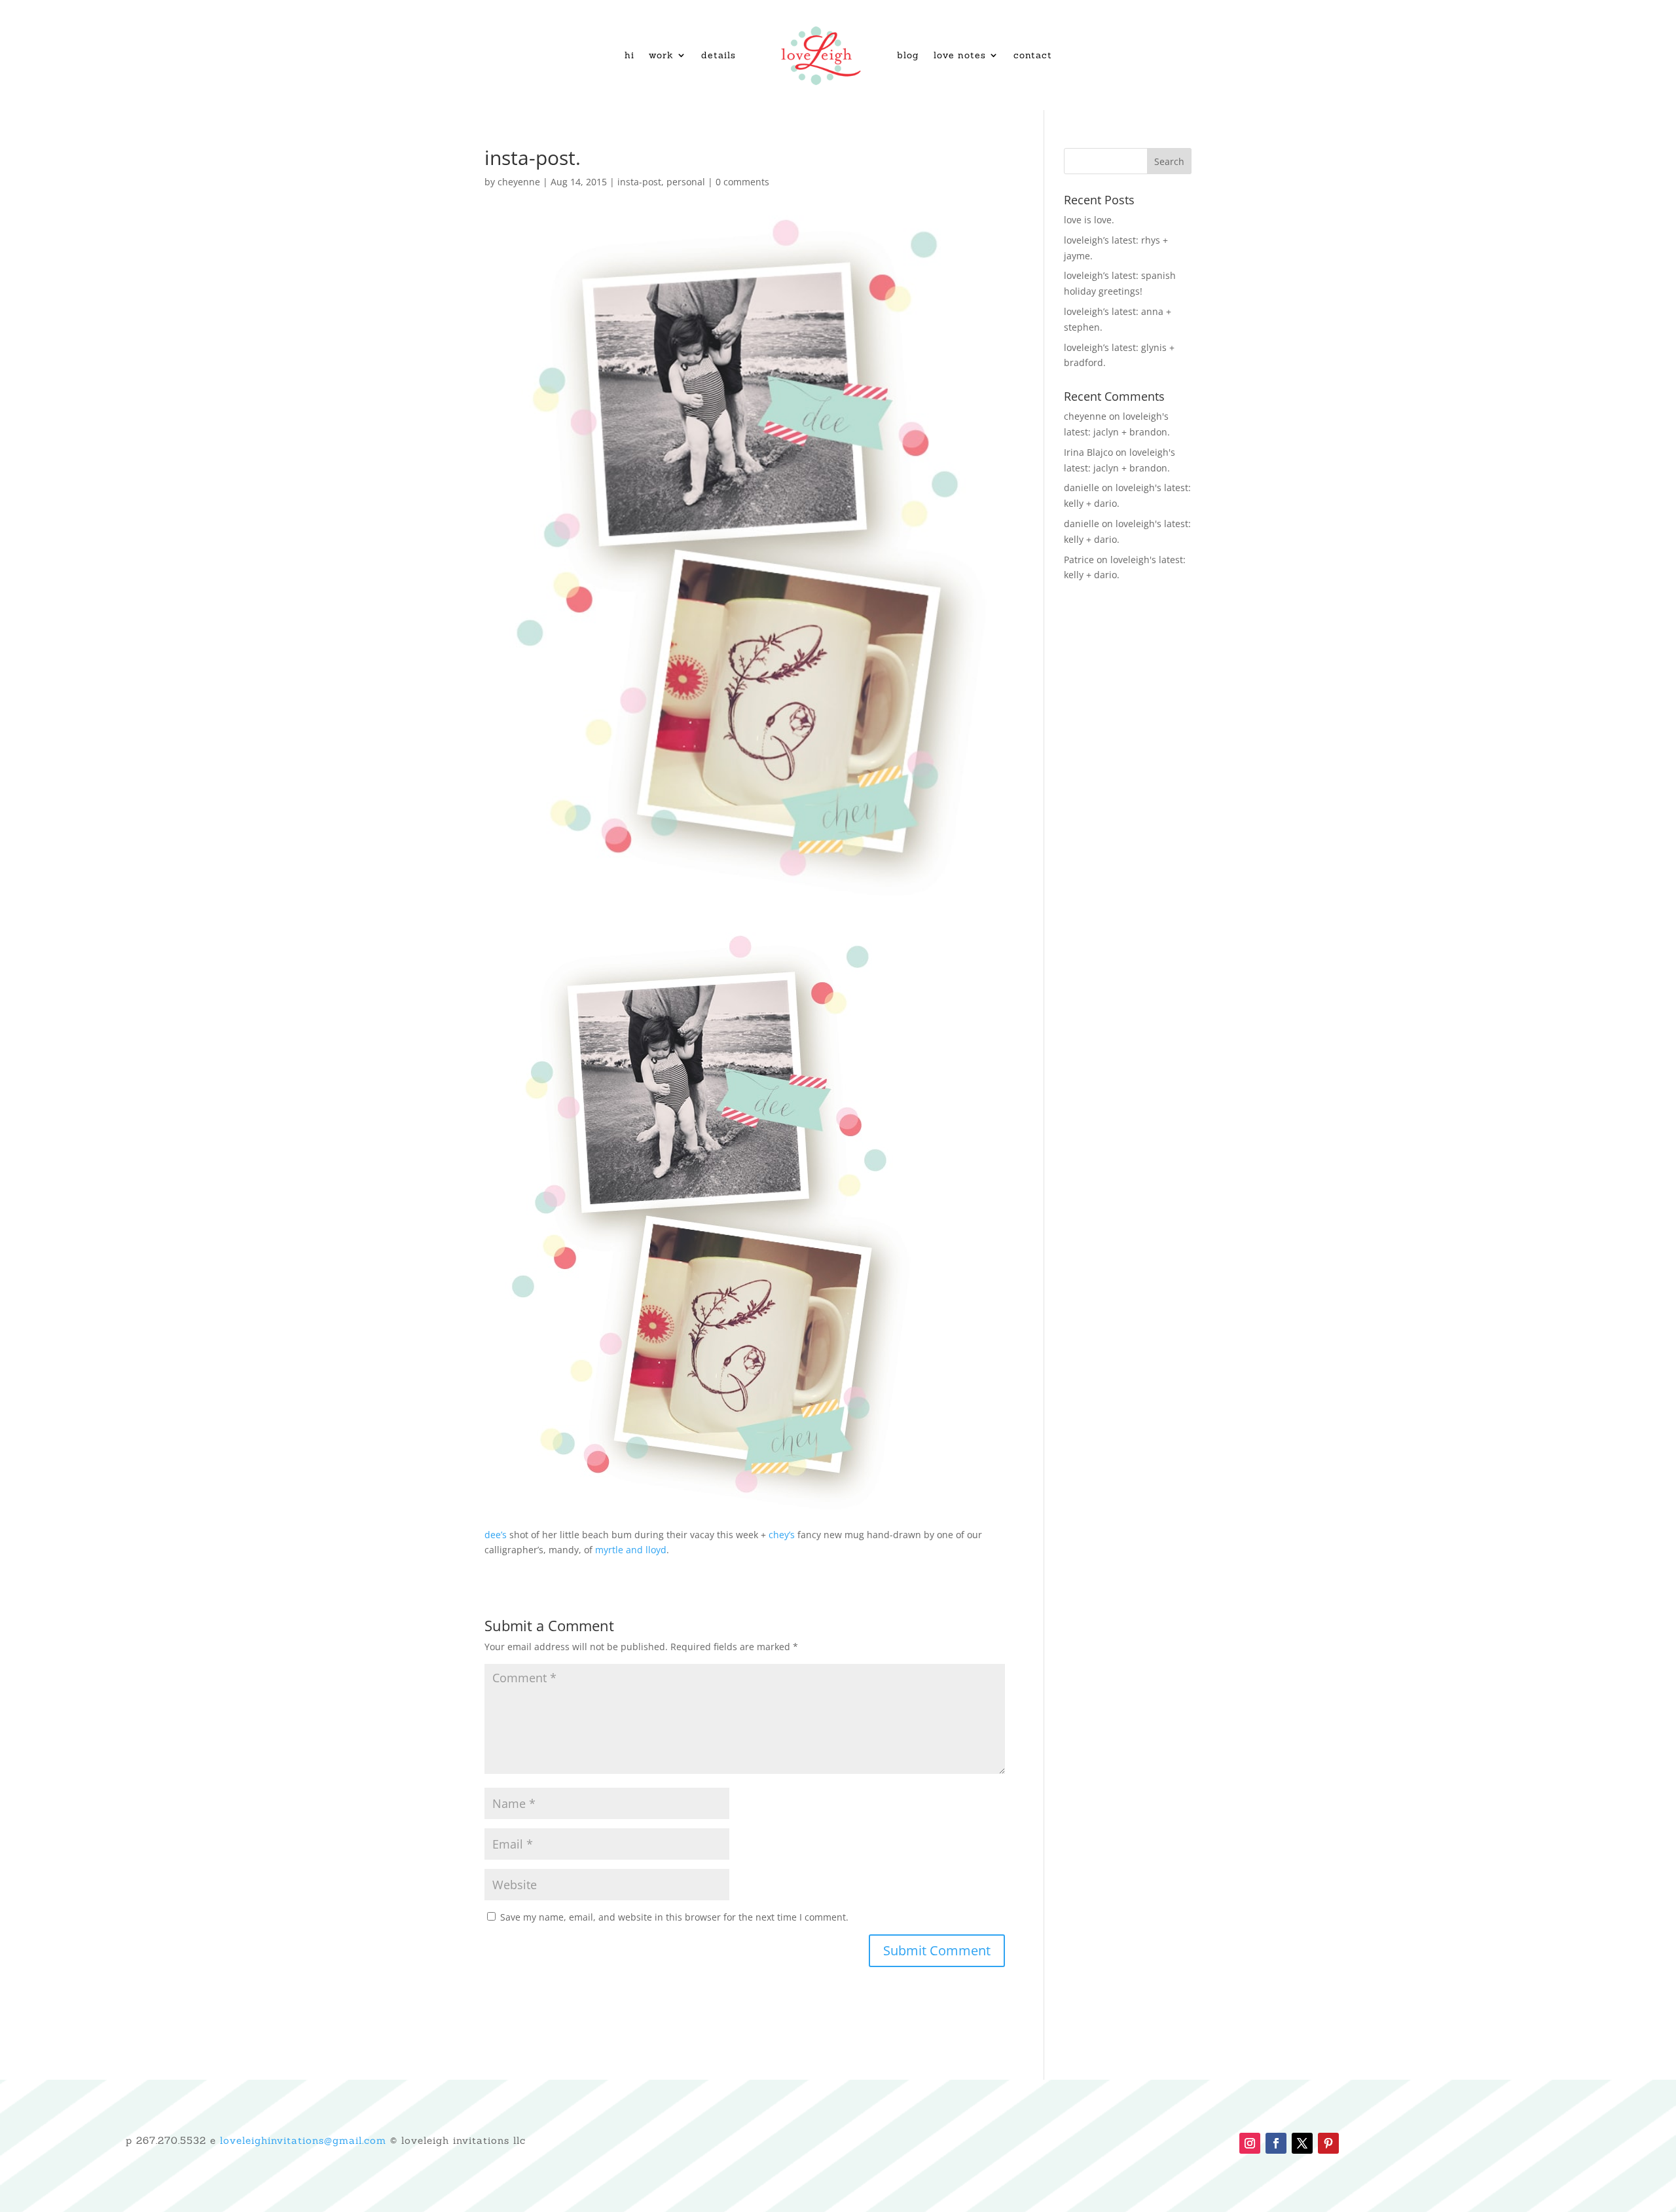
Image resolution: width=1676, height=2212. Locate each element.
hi (629, 55)
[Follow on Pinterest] (1328, 2143)
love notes (960, 55)
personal (686, 182)
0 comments (742, 182)
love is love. (1089, 220)
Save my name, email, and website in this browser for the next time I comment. (674, 1917)
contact (1033, 55)
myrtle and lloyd (631, 1550)
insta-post (639, 182)
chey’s (782, 1535)
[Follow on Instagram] (1250, 2143)
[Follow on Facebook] (1276, 2143)
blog (908, 55)
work (661, 55)
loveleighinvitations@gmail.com (303, 2140)
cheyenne (519, 182)
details (719, 55)
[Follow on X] (1302, 2143)
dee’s (496, 1535)
